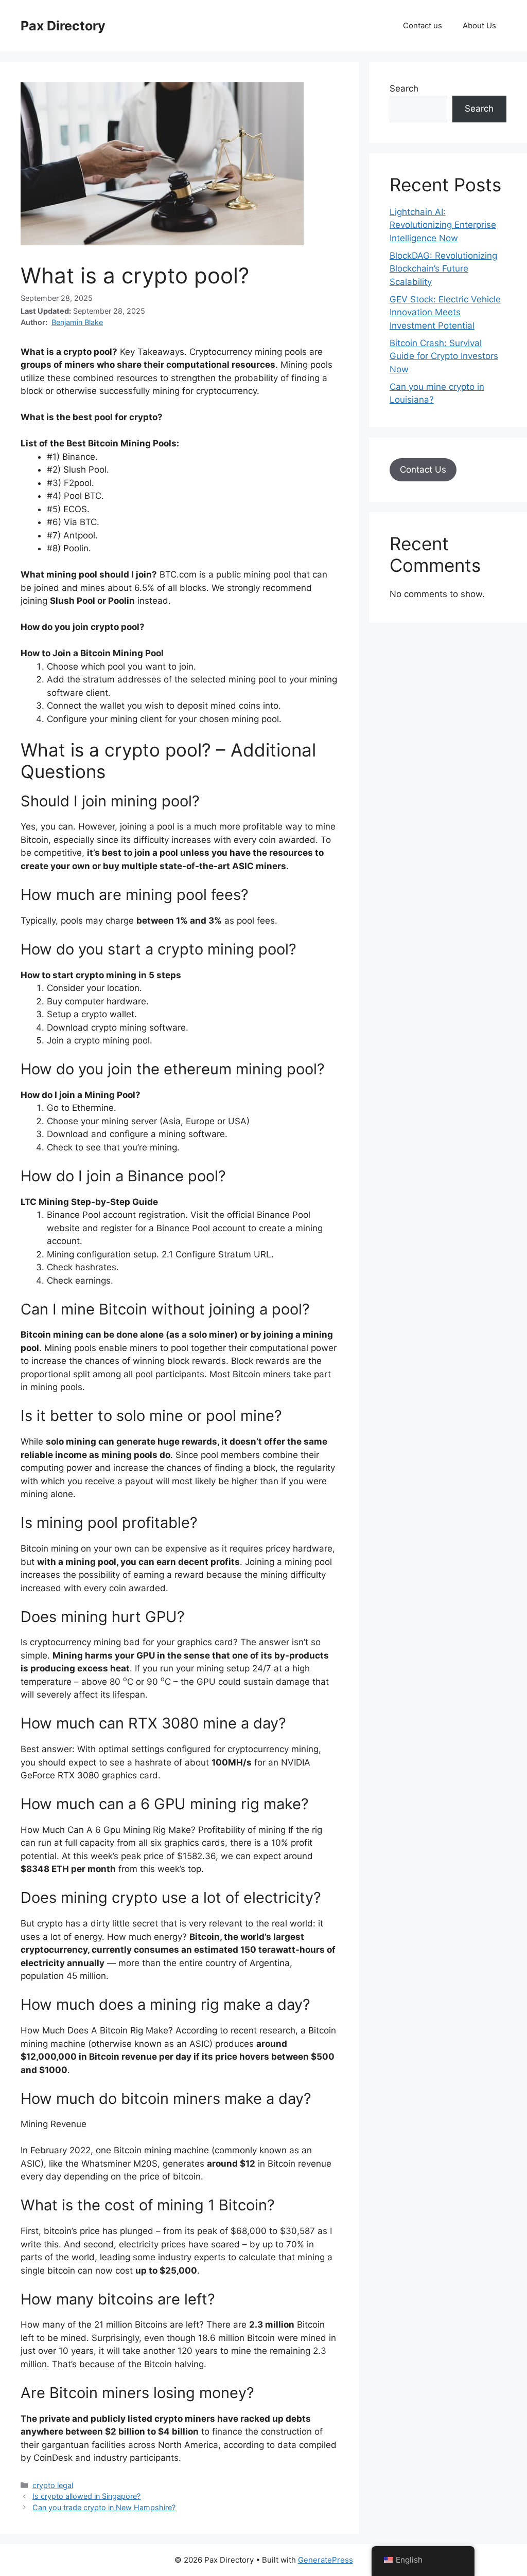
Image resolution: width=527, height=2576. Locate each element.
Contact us (423, 25)
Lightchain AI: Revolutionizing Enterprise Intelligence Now (443, 225)
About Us (479, 25)
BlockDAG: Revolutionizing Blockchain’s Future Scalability (443, 269)
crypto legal (53, 2485)
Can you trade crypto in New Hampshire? (104, 2507)
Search (404, 88)
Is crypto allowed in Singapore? (86, 2496)
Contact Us (423, 470)
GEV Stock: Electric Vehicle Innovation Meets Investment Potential (445, 312)
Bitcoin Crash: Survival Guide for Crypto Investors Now (444, 356)
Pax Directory (63, 26)
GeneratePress (326, 2560)
